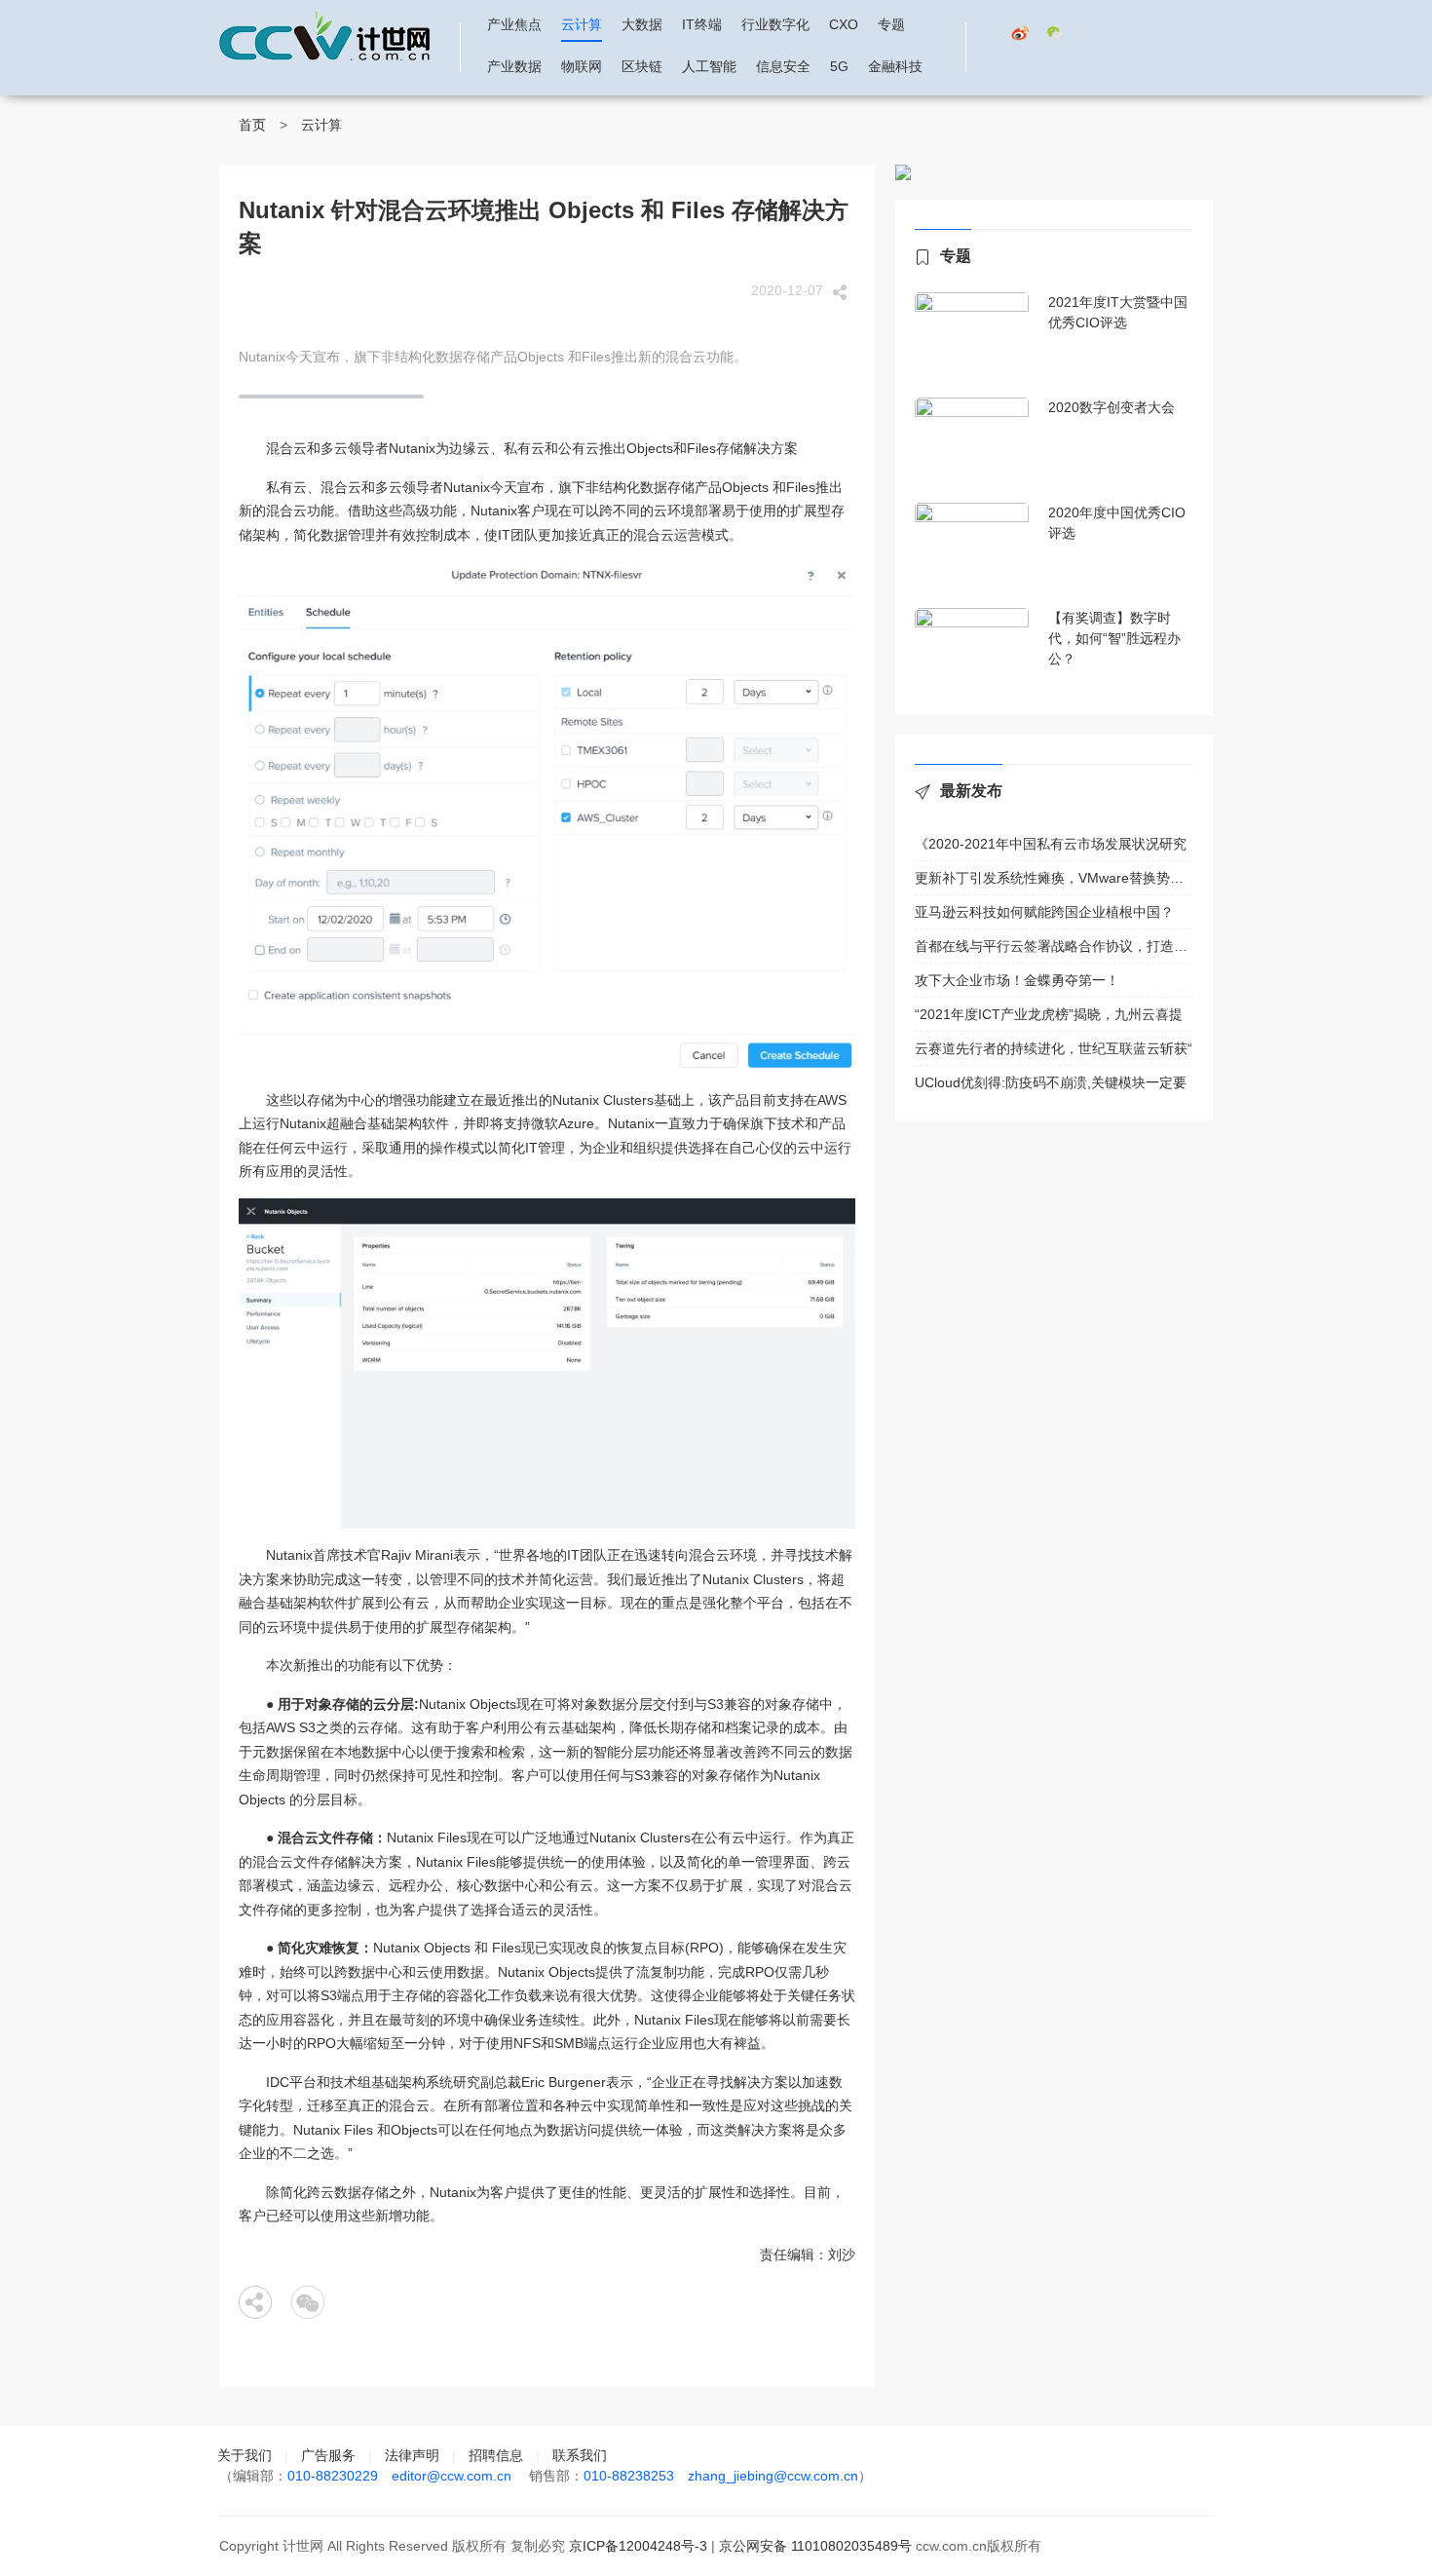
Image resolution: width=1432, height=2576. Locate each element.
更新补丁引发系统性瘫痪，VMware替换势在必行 (1054, 878)
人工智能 (709, 66)
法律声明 (412, 2455)
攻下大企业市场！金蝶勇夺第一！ (1017, 980)
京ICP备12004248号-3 (638, 2546)
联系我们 (580, 2455)
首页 (252, 125)
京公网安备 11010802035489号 (815, 2546)
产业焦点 (514, 24)
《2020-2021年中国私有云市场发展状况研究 (1051, 844)
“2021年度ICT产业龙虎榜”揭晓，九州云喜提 (1049, 1014)
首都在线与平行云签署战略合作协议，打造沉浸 (1054, 946)
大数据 (642, 24)
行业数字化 (775, 24)
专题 (891, 24)
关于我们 (245, 2455)
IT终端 (702, 24)
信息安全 (783, 66)
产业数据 (514, 66)
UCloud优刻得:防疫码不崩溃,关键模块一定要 (1051, 1082)
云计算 (582, 24)
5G (839, 66)
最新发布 (971, 791)
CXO (844, 24)
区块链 (642, 66)
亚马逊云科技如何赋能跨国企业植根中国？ (1044, 912)
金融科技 (895, 66)
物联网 (582, 66)
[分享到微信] (308, 2302)
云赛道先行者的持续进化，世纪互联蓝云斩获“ (1054, 1048)
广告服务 (328, 2455)
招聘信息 (496, 2455)
